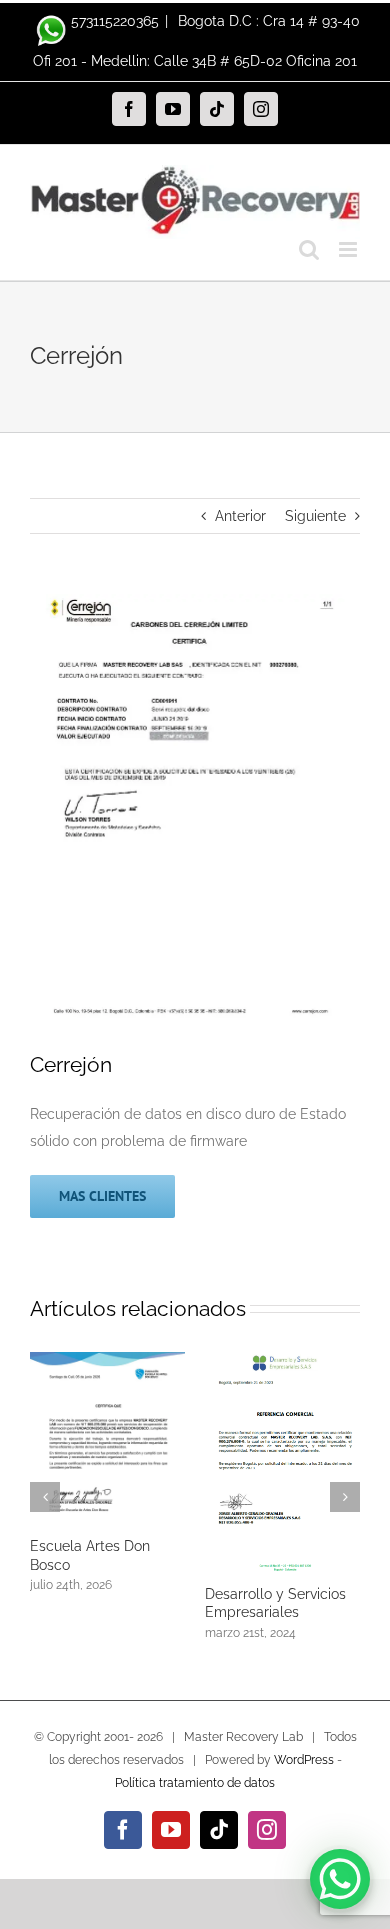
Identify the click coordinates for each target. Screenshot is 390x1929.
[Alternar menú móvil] (349, 249)
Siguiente (315, 516)
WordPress (304, 1760)
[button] (45, 1497)
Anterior (240, 516)
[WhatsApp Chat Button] (340, 1879)
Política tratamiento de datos (195, 1783)
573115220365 (115, 21)
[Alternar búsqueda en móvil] (309, 249)
